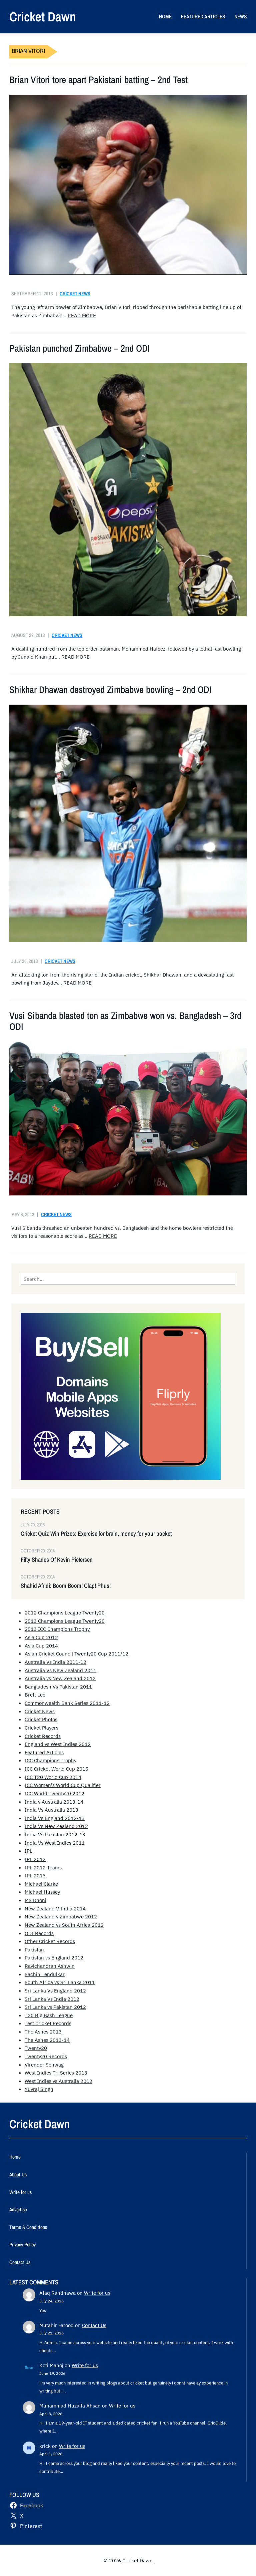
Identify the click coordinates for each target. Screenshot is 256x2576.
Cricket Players (41, 1728)
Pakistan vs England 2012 (54, 1957)
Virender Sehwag (44, 2065)
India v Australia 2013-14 (54, 1802)
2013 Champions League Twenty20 (65, 1621)
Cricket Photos (41, 1719)
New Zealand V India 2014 (55, 1908)
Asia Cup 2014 (41, 1645)
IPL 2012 (35, 1859)
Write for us (97, 2293)
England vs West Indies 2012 (58, 1744)
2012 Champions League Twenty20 (65, 1612)
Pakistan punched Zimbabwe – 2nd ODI (80, 348)
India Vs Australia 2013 (51, 1810)
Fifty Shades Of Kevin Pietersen (57, 1560)
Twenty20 (36, 2048)
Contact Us (94, 2325)
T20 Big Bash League (49, 2015)
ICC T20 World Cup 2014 (53, 1777)
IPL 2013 (35, 1875)
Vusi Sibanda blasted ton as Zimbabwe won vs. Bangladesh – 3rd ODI (125, 1021)
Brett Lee (35, 1695)
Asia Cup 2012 (41, 1637)
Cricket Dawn (43, 17)
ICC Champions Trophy (50, 1760)
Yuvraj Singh (39, 2089)
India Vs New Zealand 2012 (56, 1826)
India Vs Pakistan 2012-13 (55, 1834)
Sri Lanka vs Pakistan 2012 (55, 2007)
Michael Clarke (41, 1884)
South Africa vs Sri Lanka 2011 (60, 1982)
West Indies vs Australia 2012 (58, 2081)
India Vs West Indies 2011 (55, 1843)
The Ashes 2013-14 (47, 2040)
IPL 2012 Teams (43, 1867)
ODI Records (39, 1933)
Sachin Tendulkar (45, 1974)
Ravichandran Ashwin (50, 1966)
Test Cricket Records (48, 2023)
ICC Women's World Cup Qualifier (63, 1785)
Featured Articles (44, 1752)
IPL (28, 1851)
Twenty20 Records (46, 2056)
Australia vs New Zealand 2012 (60, 1678)
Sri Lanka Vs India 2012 (52, 1999)
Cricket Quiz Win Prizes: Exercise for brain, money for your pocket (96, 1534)
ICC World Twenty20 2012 (54, 1793)
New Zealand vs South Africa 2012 (64, 1925)
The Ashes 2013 (43, 2032)
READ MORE (82, 315)
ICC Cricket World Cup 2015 (56, 1769)
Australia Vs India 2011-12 (55, 1662)
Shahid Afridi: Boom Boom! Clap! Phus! (66, 1586)
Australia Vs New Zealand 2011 (60, 1670)
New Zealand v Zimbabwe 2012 (61, 1916)
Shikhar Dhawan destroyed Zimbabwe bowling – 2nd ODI (110, 690)
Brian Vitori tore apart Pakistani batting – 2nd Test (98, 80)
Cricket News (75, 293)
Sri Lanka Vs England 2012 (55, 1990)
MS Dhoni (35, 1900)
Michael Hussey (42, 1892)
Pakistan (34, 1949)
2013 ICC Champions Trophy (57, 1629)
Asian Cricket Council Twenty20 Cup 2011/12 (76, 1653)
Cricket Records (43, 1736)
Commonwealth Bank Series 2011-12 (67, 1703)
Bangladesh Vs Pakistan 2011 (58, 1687)
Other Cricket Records (50, 1941)
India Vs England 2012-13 (55, 1818)
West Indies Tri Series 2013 (56, 2073)
